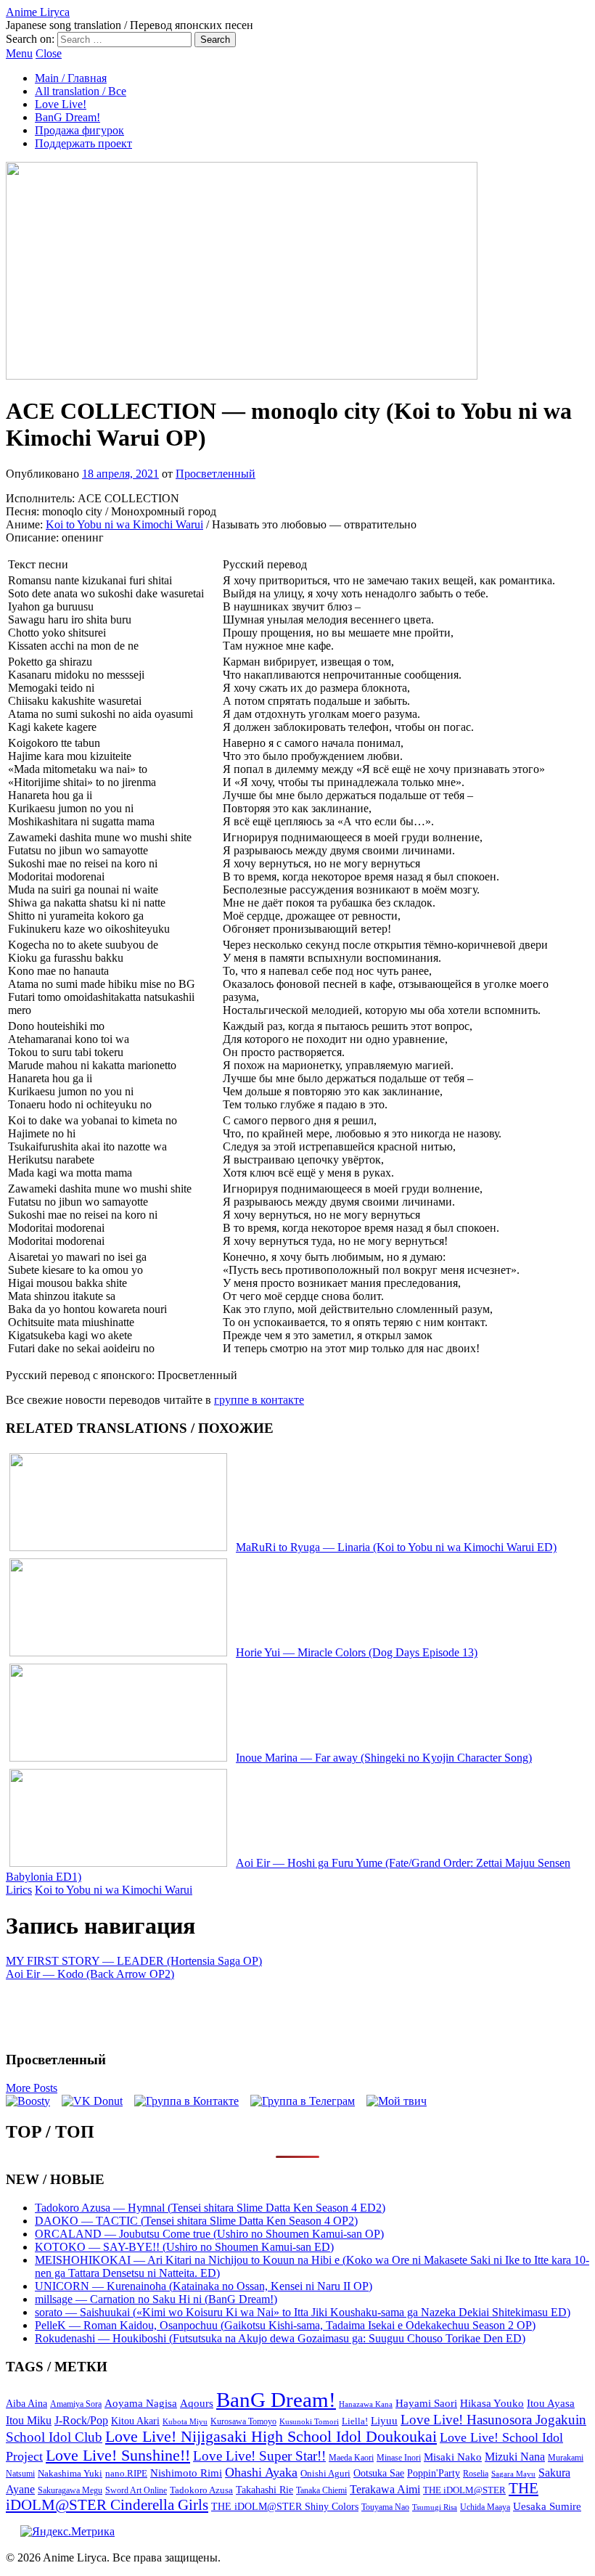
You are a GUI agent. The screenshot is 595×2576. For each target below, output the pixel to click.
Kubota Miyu (185, 2421)
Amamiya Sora (76, 2404)
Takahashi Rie (264, 2490)
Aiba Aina (26, 2404)
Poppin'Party (434, 2473)
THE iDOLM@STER (464, 2490)
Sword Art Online (136, 2490)
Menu (19, 53)
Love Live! (61, 104)
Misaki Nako (453, 2457)
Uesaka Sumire (547, 2506)
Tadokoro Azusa (201, 2490)
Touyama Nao (385, 2507)
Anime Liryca (38, 12)
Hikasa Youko (492, 2403)
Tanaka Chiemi (321, 2491)
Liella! (355, 2421)
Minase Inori (399, 2458)
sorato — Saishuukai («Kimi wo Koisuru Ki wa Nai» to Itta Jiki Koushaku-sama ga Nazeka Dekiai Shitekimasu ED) (303, 2312)
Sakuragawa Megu (70, 2491)
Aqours (197, 2403)
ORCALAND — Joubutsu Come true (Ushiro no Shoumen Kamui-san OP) (209, 2234)
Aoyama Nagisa (141, 2403)
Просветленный (216, 474)
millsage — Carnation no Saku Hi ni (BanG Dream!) (156, 2299)
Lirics (19, 1890)
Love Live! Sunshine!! (118, 2455)
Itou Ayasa (551, 2403)
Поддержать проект (83, 143)
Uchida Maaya (485, 2507)
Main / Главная (71, 78)
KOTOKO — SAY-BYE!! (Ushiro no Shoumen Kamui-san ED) (184, 2247)
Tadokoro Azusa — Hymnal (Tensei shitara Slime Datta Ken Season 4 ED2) (210, 2208)
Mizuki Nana (515, 2457)
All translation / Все (81, 91)
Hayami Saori (426, 2403)
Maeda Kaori (351, 2458)
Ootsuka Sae (379, 2473)
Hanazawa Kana (366, 2404)
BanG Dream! (67, 117)
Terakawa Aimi (385, 2489)
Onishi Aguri (325, 2473)
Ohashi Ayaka (261, 2472)
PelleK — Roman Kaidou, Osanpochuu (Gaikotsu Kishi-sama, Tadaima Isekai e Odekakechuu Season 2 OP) (285, 2325)
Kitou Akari (135, 2421)
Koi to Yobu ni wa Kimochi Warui (124, 524)
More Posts (32, 2088)
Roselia (476, 2474)
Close (49, 53)
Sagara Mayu (513, 2474)
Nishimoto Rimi (186, 2473)
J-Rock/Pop (81, 2420)
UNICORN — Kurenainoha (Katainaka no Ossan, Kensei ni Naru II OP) (204, 2286)
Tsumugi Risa (435, 2507)
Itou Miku (29, 2420)
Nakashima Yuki (70, 2474)
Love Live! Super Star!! (259, 2456)
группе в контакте (259, 1400)
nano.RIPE (126, 2474)
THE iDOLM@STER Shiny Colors (285, 2507)
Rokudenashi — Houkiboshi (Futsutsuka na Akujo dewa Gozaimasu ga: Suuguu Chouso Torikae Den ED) (280, 2338)
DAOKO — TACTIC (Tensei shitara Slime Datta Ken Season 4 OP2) (196, 2221)
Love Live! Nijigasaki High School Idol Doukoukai (271, 2437)
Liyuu (384, 2420)
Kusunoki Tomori (309, 2421)
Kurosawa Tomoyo (243, 2421)
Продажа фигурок (79, 130)
